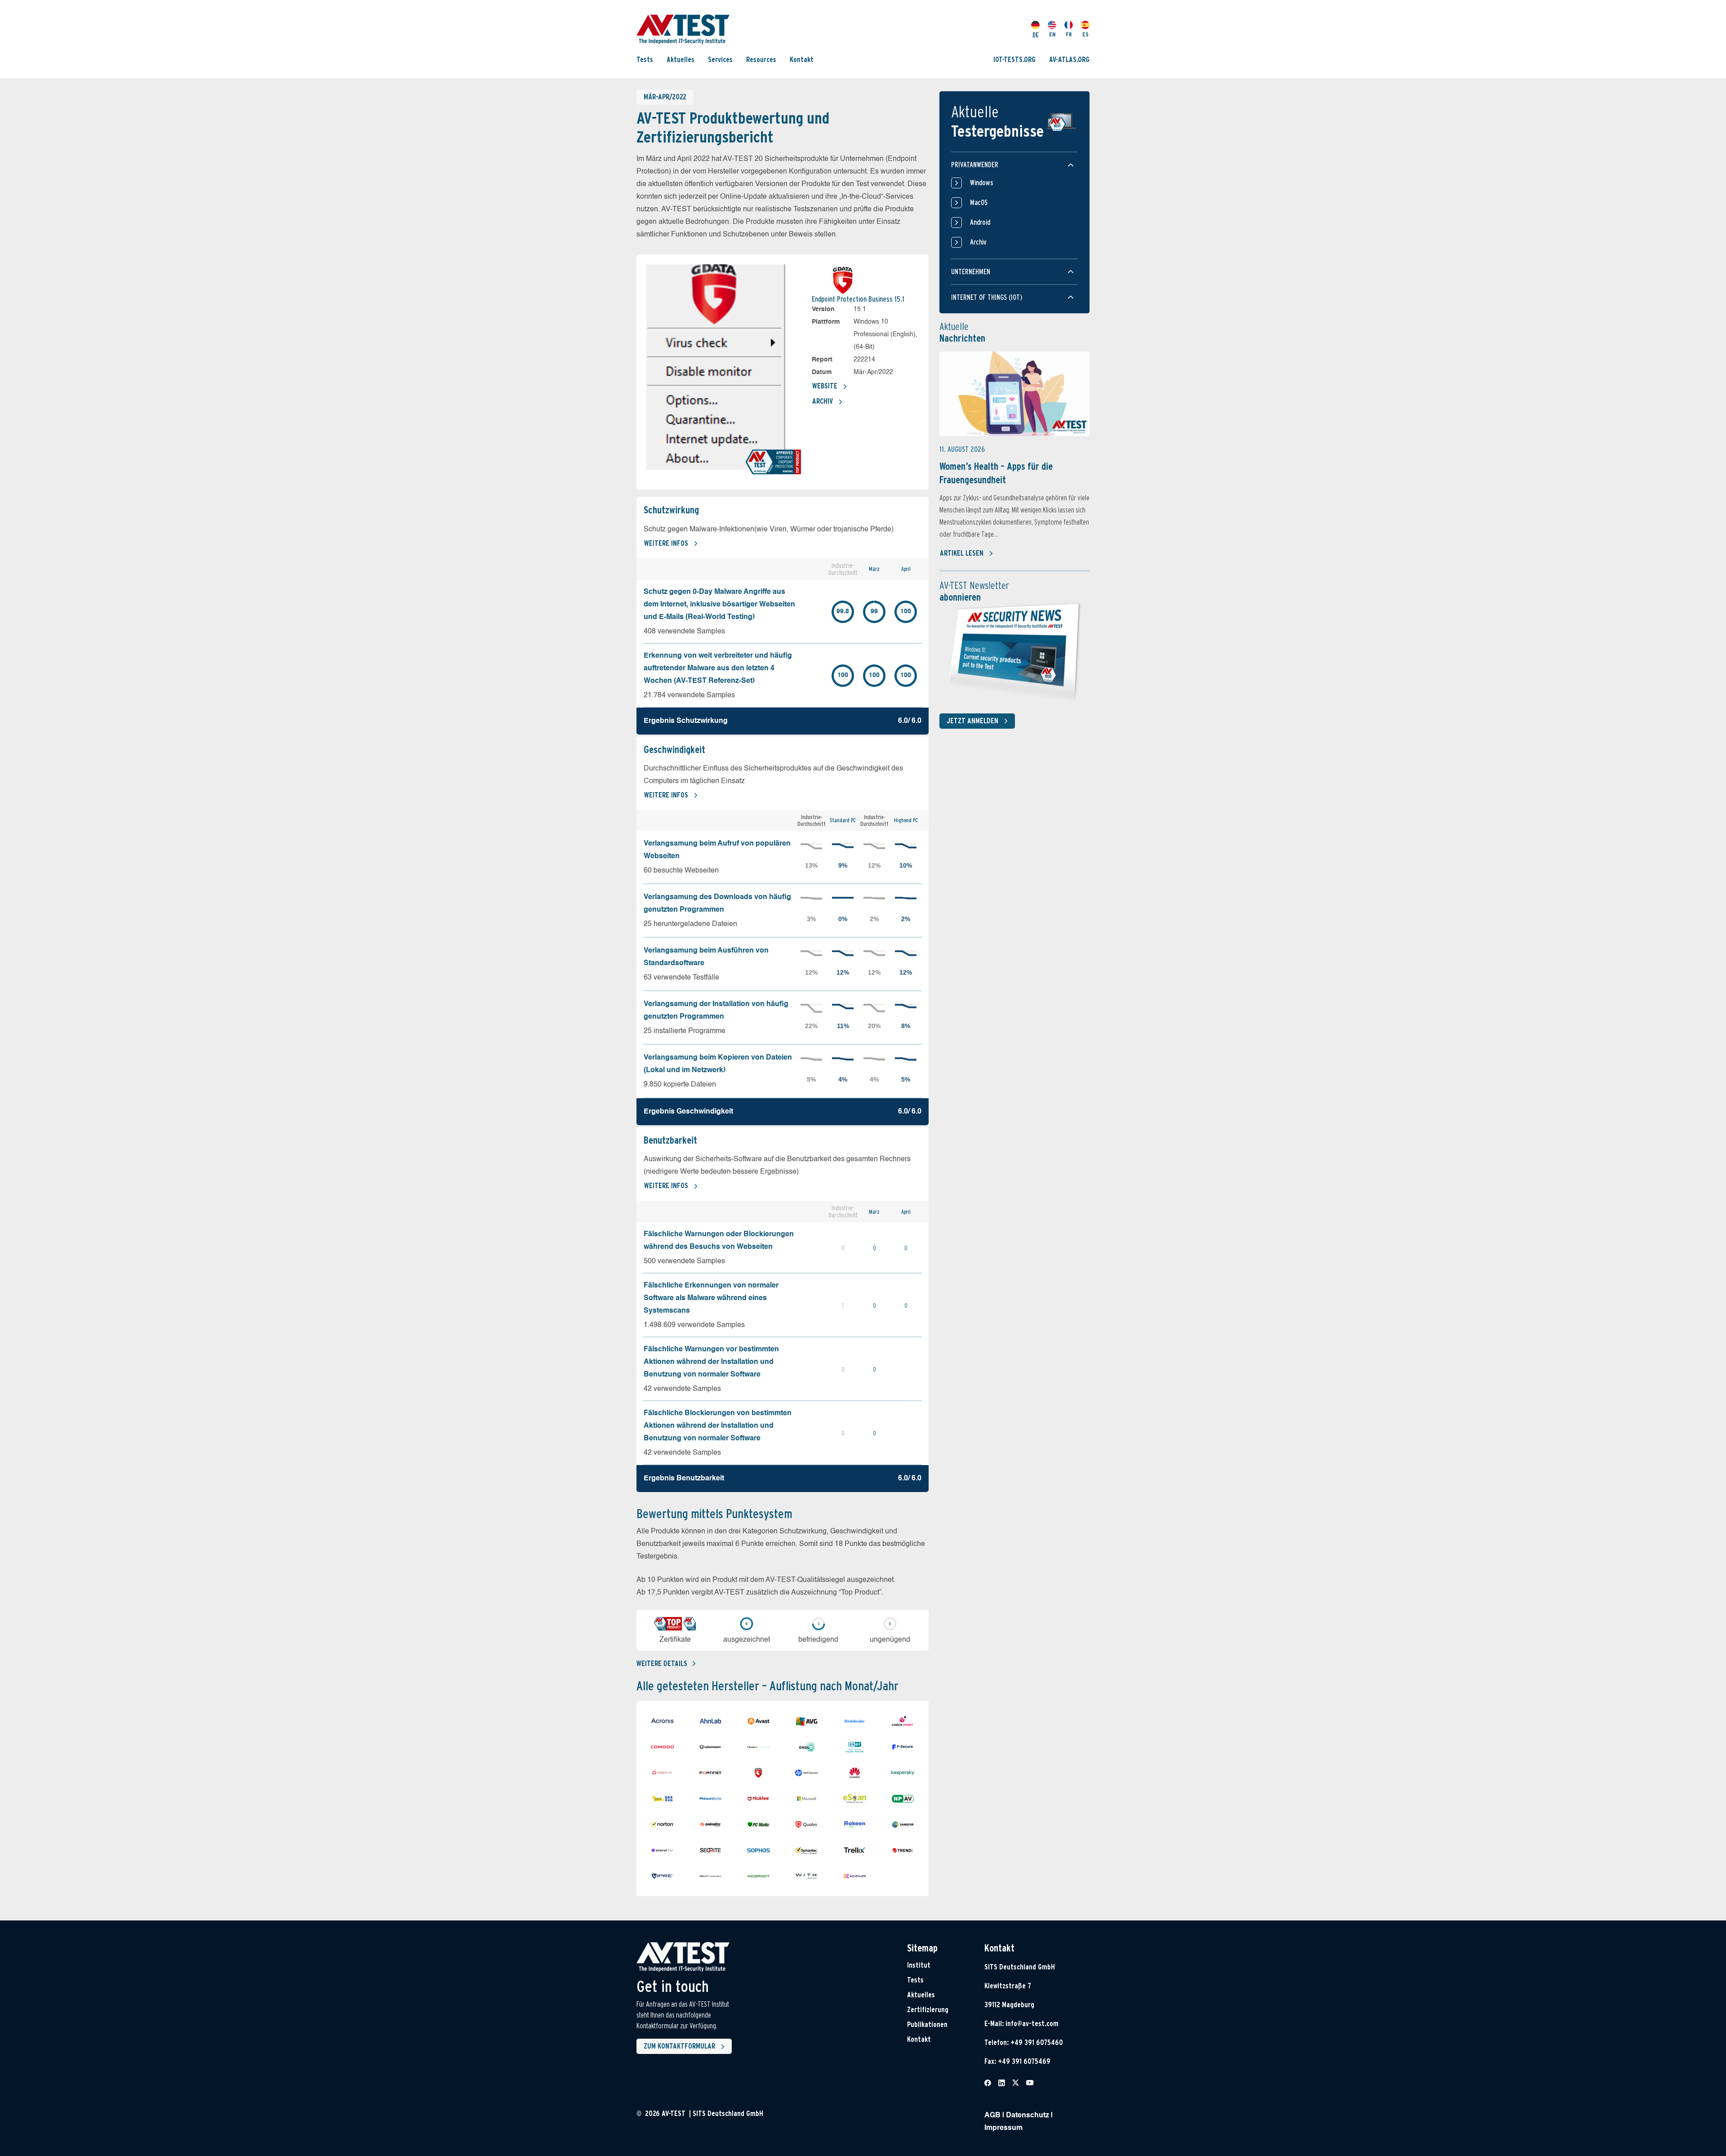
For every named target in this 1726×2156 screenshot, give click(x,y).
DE (1036, 34)
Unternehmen (971, 272)
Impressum (1003, 2128)
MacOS (979, 203)
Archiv (823, 401)
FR (1069, 34)
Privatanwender (975, 165)
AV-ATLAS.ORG (1069, 60)
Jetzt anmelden (972, 721)
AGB (992, 2116)
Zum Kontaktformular (679, 2046)
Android (980, 222)
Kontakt (802, 60)
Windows (982, 183)
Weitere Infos (666, 543)
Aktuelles (681, 60)
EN (1052, 34)
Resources (761, 60)
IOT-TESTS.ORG (1014, 60)
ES (1085, 34)
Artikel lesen (962, 553)
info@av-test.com (1032, 2024)
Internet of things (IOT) (987, 297)
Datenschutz (1028, 2116)
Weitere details (662, 1664)
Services (720, 60)
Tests (645, 60)
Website (825, 386)
